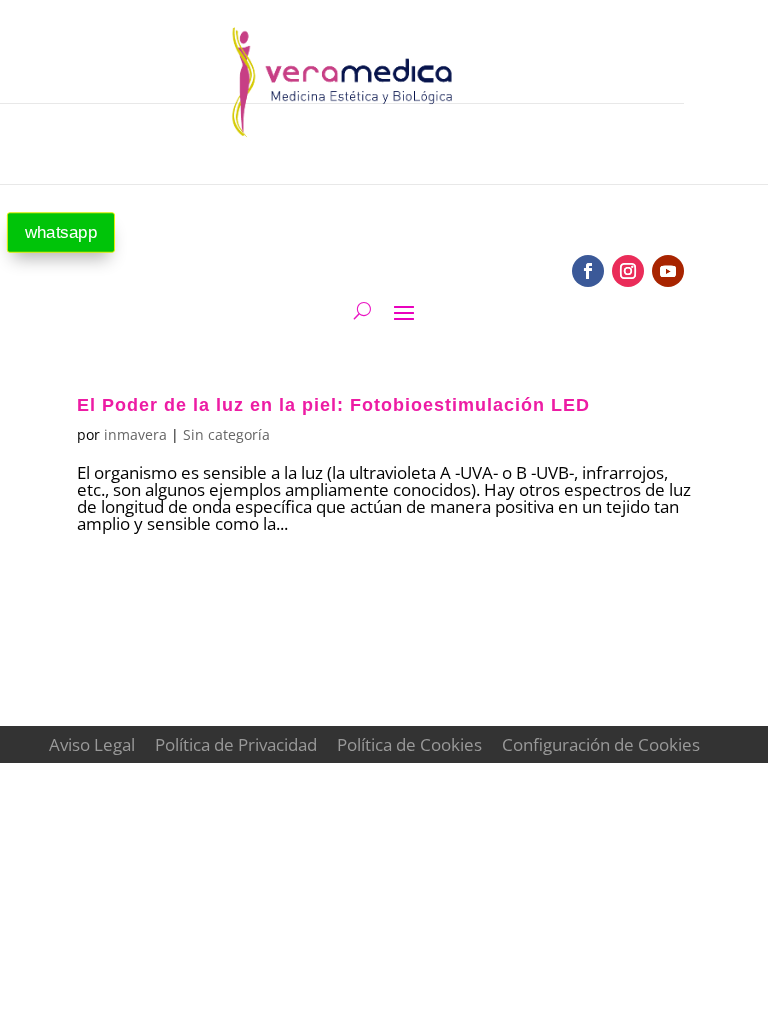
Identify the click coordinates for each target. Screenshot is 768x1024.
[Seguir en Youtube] (668, 271)
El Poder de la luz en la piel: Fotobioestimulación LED (333, 405)
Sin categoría (226, 434)
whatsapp (61, 232)
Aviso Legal (92, 744)
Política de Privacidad (236, 744)
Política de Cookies (409, 744)
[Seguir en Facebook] (588, 271)
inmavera (135, 434)
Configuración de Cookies (601, 744)
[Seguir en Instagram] (628, 271)
